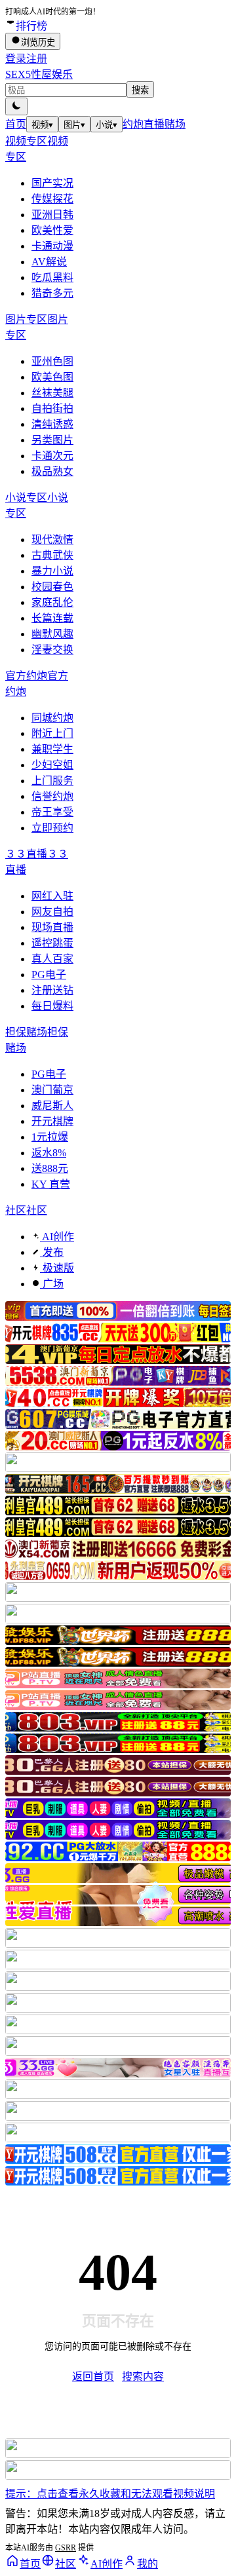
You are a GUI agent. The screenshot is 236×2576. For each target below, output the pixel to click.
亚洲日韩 (52, 215)
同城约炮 (52, 718)
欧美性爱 (52, 230)
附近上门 (52, 733)
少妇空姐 (52, 765)
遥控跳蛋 (52, 943)
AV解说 (49, 262)
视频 (42, 125)
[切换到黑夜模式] (16, 106)
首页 (16, 124)
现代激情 (52, 540)
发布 (52, 1252)
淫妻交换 (52, 650)
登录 (16, 59)
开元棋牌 (52, 1121)
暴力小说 (52, 571)
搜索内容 (143, 2377)
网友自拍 (52, 912)
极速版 (57, 1268)
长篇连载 (52, 618)
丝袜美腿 (52, 393)
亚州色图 (52, 361)
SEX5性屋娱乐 (39, 74)
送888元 (50, 1168)
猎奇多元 (52, 293)
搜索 (140, 90)
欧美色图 (52, 377)
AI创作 (57, 1237)
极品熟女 (52, 471)
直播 (154, 124)
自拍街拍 (52, 408)
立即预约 (52, 828)
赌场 (175, 124)
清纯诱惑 (52, 424)
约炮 (133, 124)
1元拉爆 (50, 1137)
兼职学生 (52, 749)
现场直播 (52, 927)
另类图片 (52, 440)
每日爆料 (52, 1006)
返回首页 (93, 2377)
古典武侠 (52, 555)
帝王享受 (52, 812)
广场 (52, 1284)
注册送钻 (52, 990)
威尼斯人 (52, 1106)
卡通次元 (52, 456)
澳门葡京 (52, 1090)
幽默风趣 (52, 634)
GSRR (66, 2548)
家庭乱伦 (52, 602)
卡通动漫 (52, 246)
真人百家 (52, 959)
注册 (37, 59)
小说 (107, 125)
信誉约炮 (52, 796)
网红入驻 (52, 896)
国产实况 (52, 183)
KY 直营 (51, 1184)
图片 (74, 125)
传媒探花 (52, 199)
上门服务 (52, 781)
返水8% (49, 1153)
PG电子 (49, 975)
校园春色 (52, 587)
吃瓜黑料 (52, 277)
